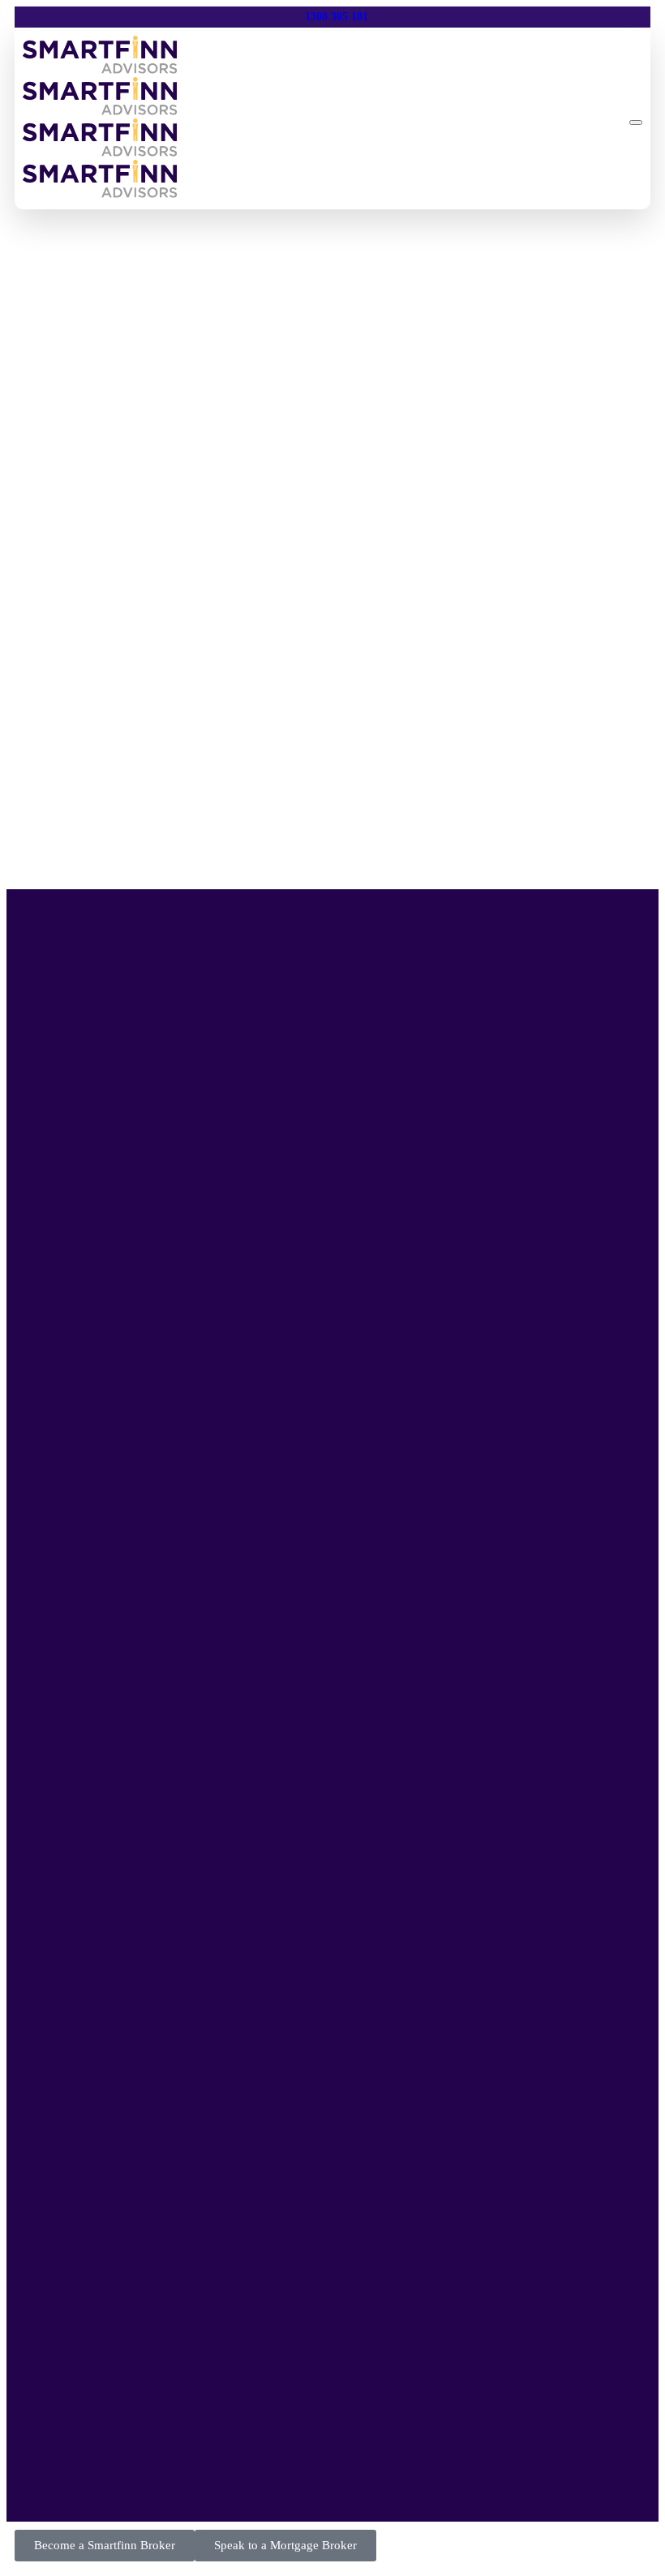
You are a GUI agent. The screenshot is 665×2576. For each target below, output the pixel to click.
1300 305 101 (337, 17)
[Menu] (636, 123)
